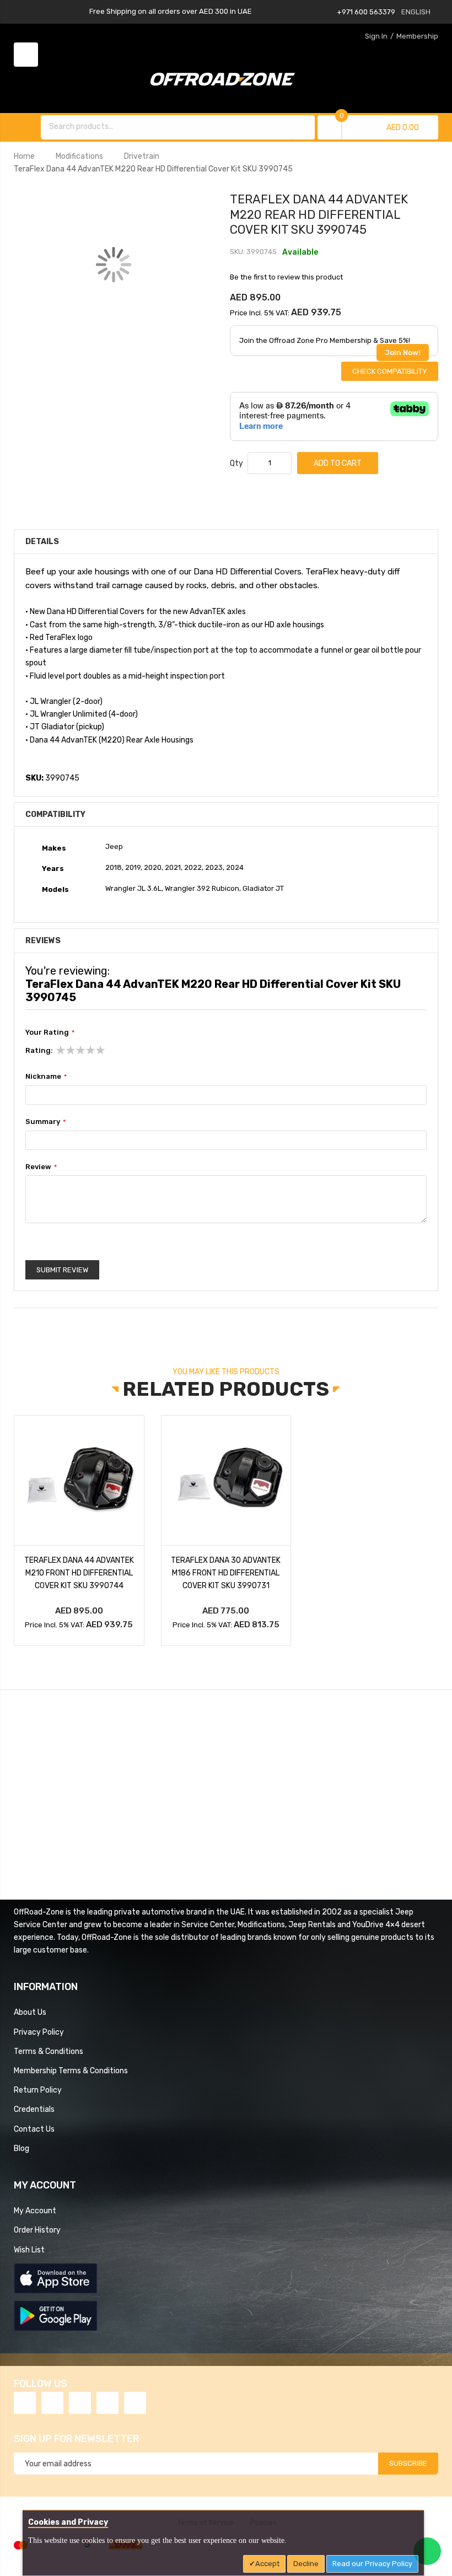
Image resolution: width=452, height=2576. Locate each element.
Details (42, 541)
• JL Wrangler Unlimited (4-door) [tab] (82, 714)
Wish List (29, 2250)
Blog (21, 2148)
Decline (306, 2564)
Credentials (34, 2109)
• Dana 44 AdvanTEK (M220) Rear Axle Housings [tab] (109, 740)
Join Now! (403, 353)
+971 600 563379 (366, 12)
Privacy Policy (39, 2032)
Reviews (43, 940)
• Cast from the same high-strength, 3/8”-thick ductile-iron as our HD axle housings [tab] (175, 625)
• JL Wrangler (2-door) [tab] (64, 701)
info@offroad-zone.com (77, 1821)
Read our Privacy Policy (372, 2564)
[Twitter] (52, 2403)
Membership (417, 36)
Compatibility (55, 814)
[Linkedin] (80, 2403)
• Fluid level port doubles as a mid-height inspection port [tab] (125, 676)
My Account (35, 2211)
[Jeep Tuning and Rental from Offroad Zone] (226, 81)
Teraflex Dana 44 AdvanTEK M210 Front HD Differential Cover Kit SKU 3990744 (79, 1573)
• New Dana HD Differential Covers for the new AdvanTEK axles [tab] (136, 611)
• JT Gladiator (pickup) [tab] (65, 727)
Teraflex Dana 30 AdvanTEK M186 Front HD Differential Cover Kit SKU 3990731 (226, 1573)
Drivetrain (142, 156)
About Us (30, 2012)
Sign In (376, 36)
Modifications (79, 156)
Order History (37, 2230)
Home (24, 156)
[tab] (226, 599)
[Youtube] (107, 2403)
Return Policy (38, 2090)
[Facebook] (25, 2403)
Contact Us (34, 2129)
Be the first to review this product (286, 277)
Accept (267, 2564)
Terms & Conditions (49, 2051)
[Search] (304, 127)
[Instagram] (135, 2403)
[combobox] (168, 126)
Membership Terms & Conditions (71, 2071)
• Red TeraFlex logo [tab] (59, 637)
